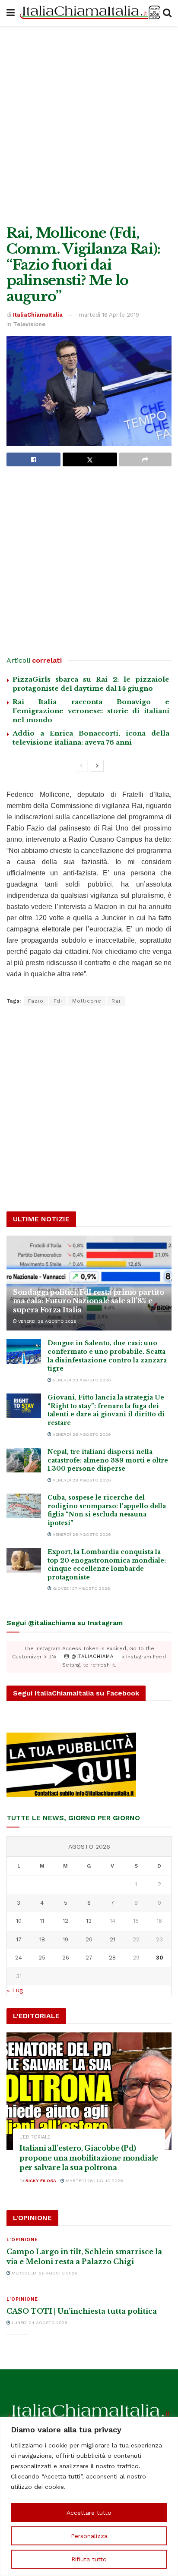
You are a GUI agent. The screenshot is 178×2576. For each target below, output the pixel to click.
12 (65, 1921)
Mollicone (87, 1001)
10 (19, 1921)
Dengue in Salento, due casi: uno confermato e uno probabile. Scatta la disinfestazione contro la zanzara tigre (107, 1356)
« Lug (15, 1990)
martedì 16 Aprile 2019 (109, 315)
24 (19, 1958)
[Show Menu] (11, 13)
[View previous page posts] (81, 766)
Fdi (58, 1001)
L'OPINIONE (22, 2240)
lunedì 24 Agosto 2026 (39, 2323)
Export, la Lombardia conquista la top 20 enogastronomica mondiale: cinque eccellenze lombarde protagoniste (107, 1565)
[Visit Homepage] (89, 13)
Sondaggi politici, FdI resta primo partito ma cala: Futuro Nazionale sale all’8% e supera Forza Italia (89, 1301)
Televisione (29, 324)
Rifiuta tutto (89, 2559)
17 (19, 1939)
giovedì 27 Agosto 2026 (81, 1588)
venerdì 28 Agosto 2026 (47, 1321)
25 (42, 1958)
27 (89, 1958)
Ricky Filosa (41, 2181)
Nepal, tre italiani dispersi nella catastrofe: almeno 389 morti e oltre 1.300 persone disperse (108, 1460)
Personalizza (89, 2536)
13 (89, 1921)
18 (42, 1939)
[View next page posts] (97, 766)
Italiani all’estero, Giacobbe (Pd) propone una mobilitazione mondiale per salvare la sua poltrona (89, 2158)
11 (42, 1921)
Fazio (36, 1001)
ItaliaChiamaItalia (38, 315)
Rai (116, 1001)
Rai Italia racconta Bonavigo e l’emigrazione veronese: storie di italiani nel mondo (91, 711)
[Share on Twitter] (90, 459)
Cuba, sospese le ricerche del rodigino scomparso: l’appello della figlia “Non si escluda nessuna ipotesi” (107, 1510)
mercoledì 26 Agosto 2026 (44, 2273)
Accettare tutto (89, 2513)
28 (112, 1958)
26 (66, 1958)
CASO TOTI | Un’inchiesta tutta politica (82, 2311)
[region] (89, 2496)
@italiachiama (91, 1657)
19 (65, 1939)
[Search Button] (167, 13)
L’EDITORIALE (35, 2137)
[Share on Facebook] (33, 459)
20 (89, 1939)
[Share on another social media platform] (145, 459)
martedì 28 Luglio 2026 (94, 2181)
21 (113, 1939)
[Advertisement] (89, 123)
